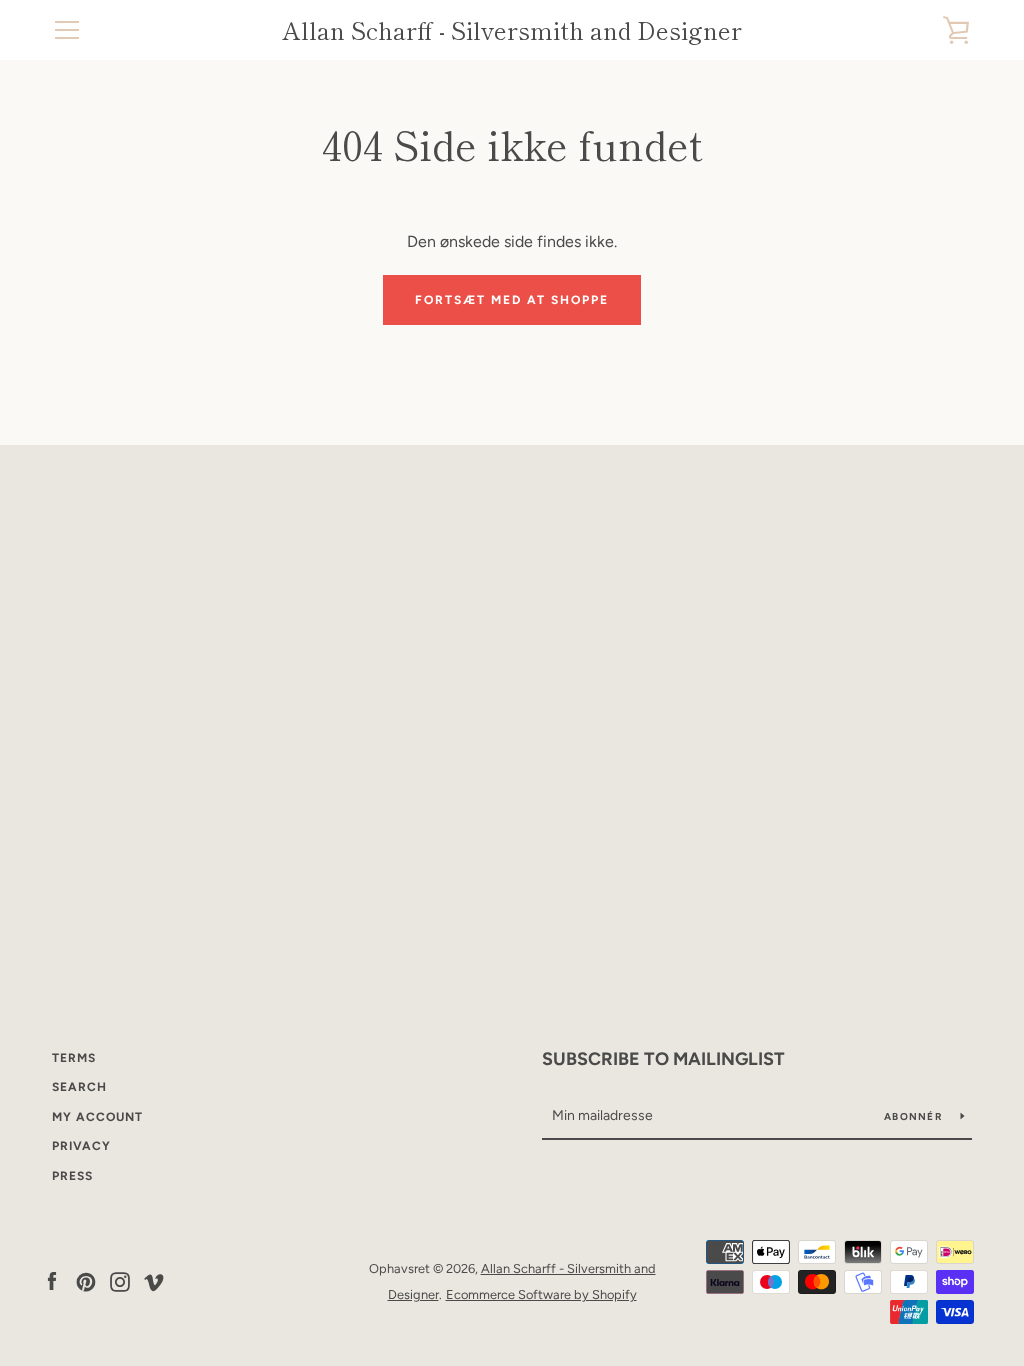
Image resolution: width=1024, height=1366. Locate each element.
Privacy (81, 1146)
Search (79, 1087)
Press (72, 1176)
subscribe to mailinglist (663, 1059)
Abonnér (914, 1116)
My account (97, 1117)
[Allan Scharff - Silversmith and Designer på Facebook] (52, 1280)
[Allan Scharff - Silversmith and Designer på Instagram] (120, 1280)
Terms (74, 1058)
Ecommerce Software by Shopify (541, 1294)
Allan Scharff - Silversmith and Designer (512, 30)
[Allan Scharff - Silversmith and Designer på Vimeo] (154, 1280)
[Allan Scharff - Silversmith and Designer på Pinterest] (86, 1280)
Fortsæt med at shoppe (512, 300)
